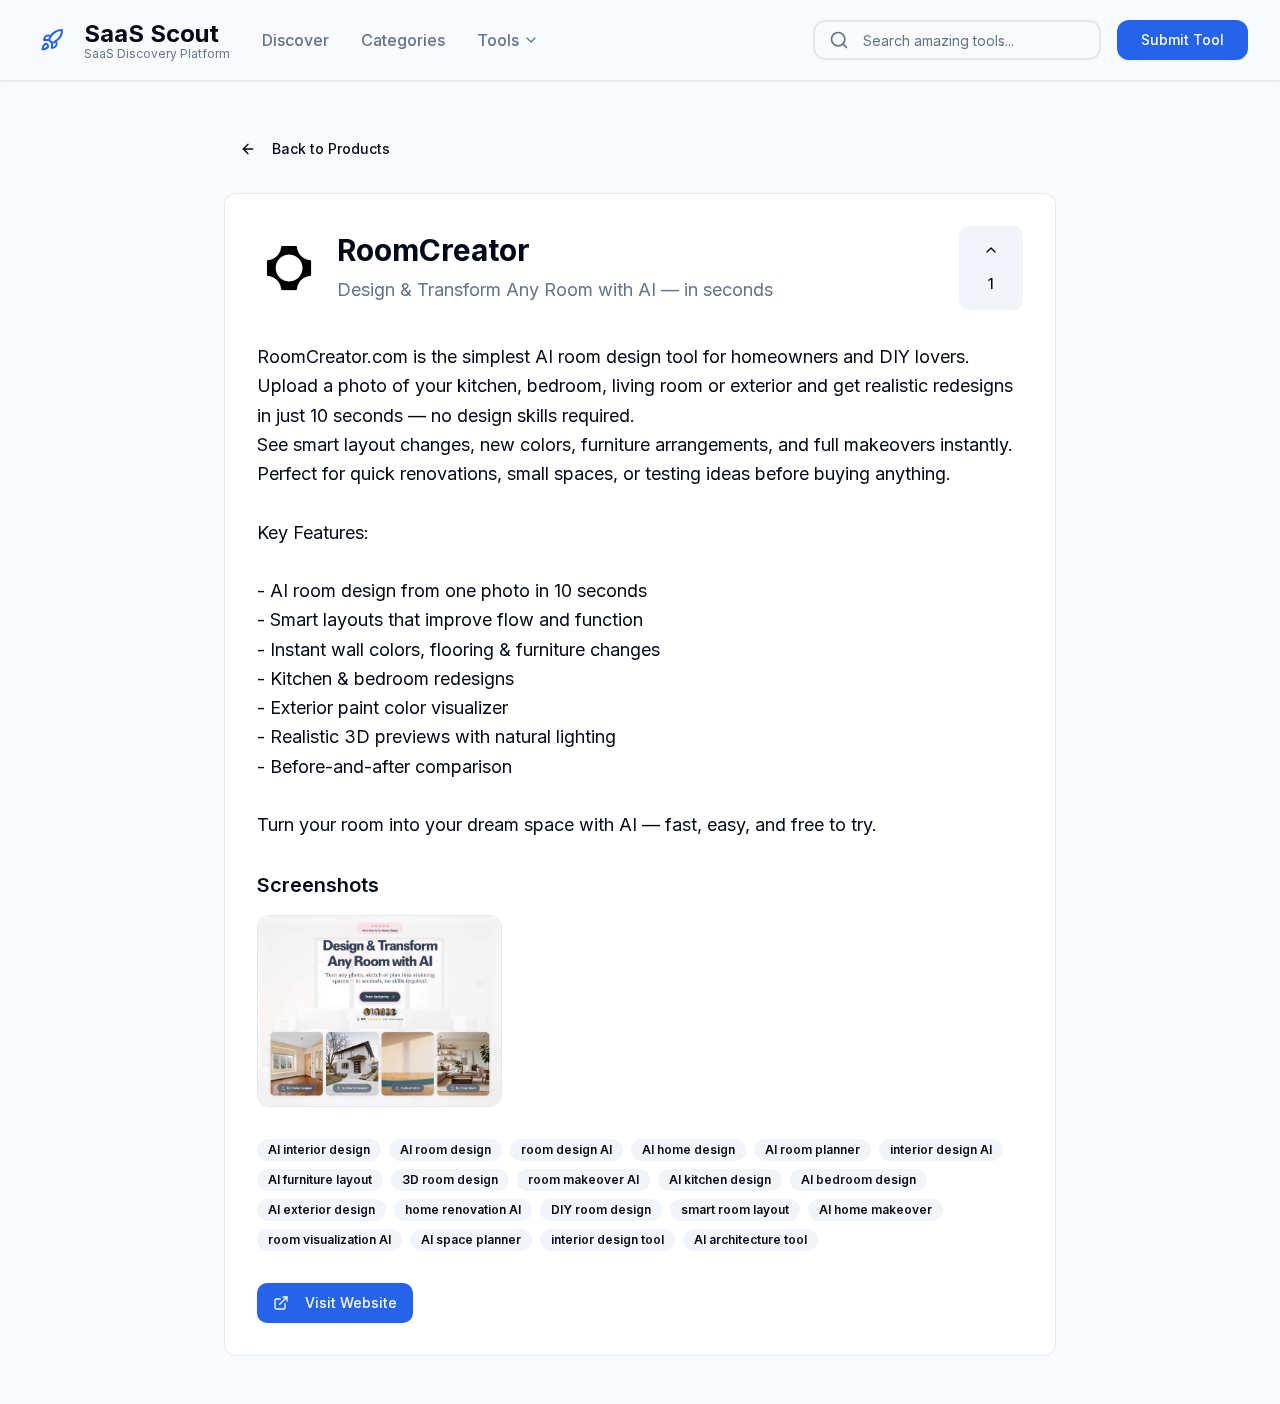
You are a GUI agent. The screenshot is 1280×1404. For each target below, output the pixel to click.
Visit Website (351, 1302)
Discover (295, 40)
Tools (498, 40)
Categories (403, 40)
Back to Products (331, 148)
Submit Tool (1182, 39)
